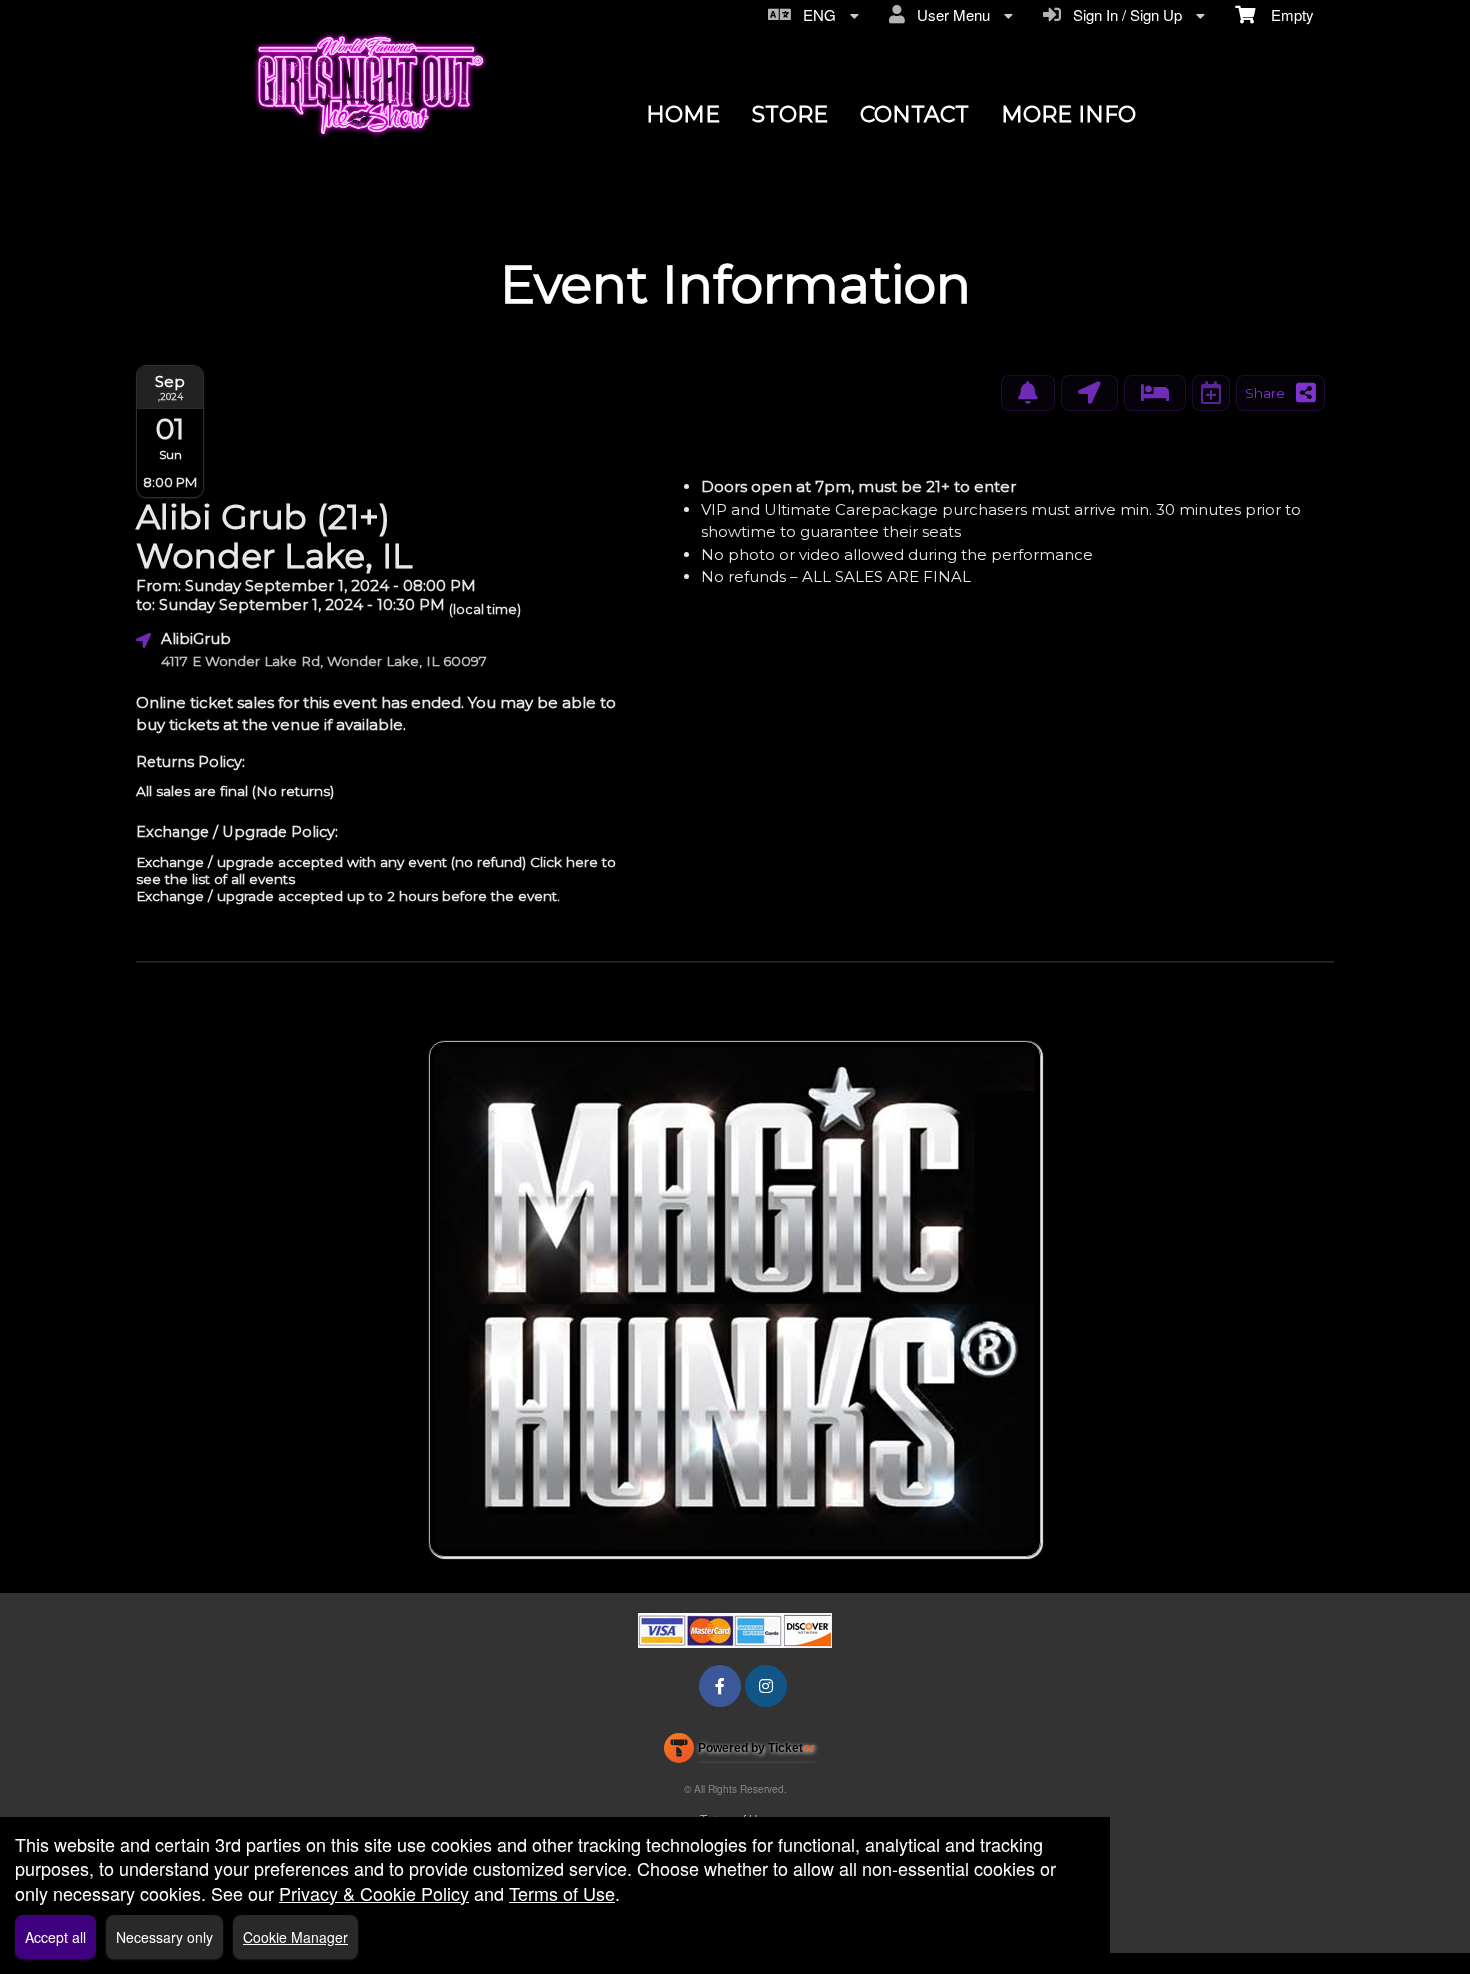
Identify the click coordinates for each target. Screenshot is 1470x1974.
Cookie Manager (295, 1937)
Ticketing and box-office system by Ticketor (739, 1752)
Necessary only (164, 1937)
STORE (790, 114)
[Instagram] (766, 1685)
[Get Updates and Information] (1028, 393)
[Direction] (1089, 393)
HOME (683, 114)
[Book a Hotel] (1155, 393)
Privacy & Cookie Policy (374, 1893)
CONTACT (914, 114)
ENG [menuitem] (815, 14)
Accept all (55, 1937)
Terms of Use (562, 1893)
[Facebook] (720, 1685)
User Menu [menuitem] (949, 14)
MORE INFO (1068, 114)
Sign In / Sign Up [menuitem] (1123, 14)
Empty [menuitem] (1284, 14)
